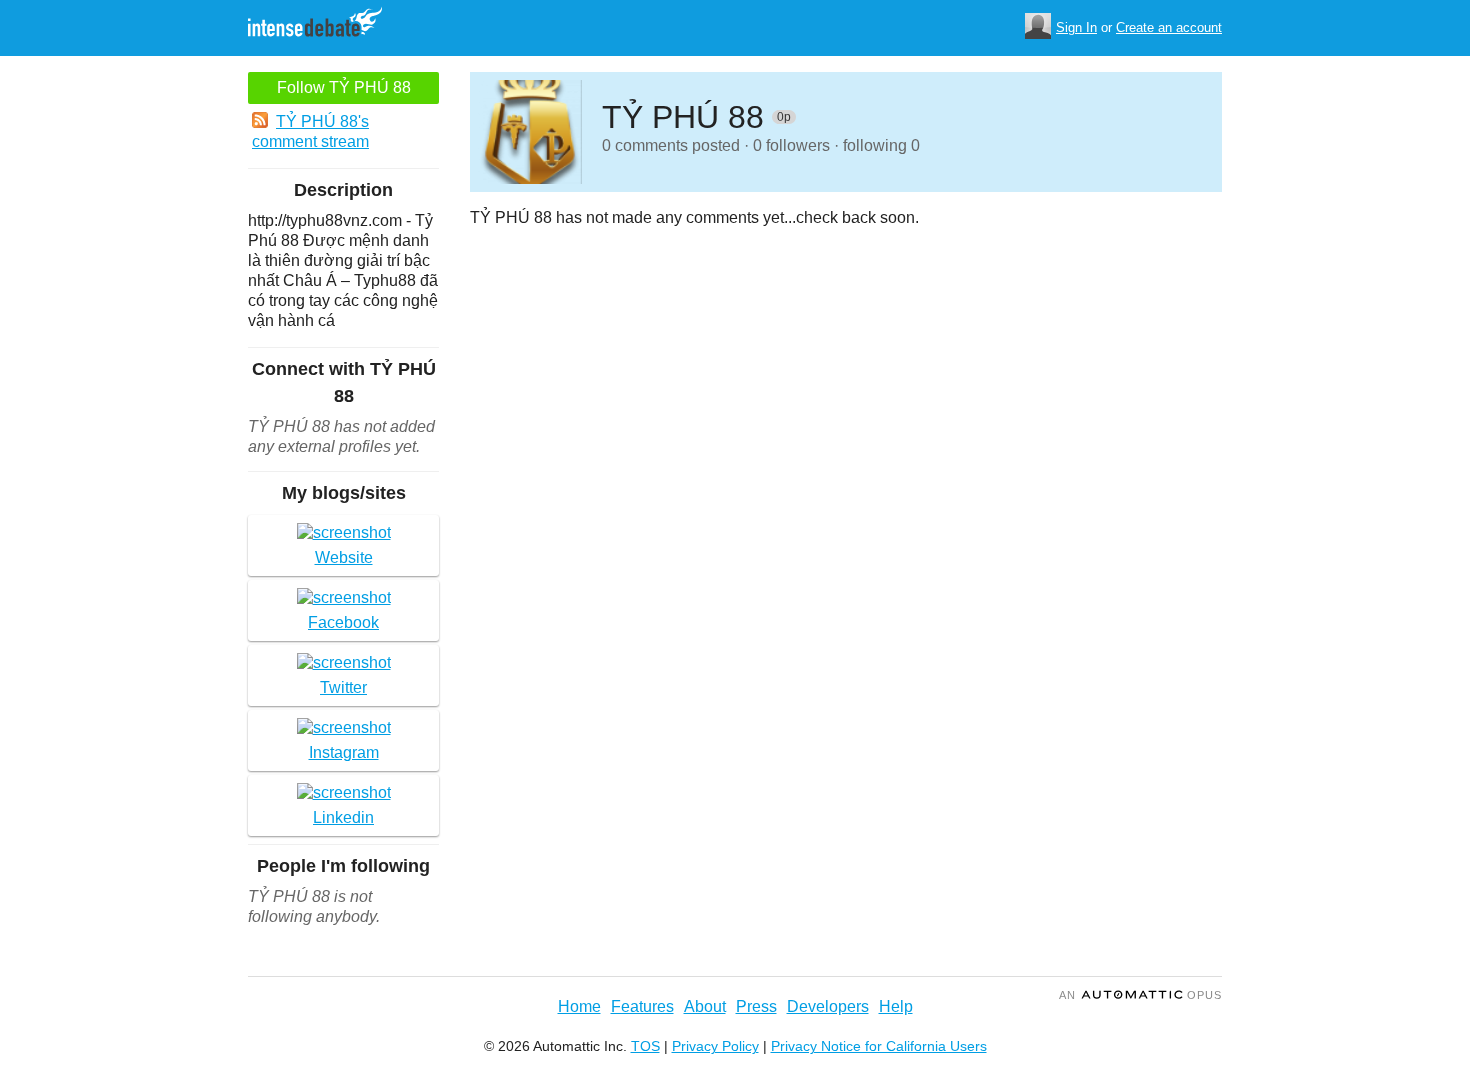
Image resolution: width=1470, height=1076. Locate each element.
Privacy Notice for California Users (879, 1046)
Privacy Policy (715, 1046)
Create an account (1169, 27)
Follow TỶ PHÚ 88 (344, 87)
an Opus (1140, 995)
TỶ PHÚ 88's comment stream (310, 131)
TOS (645, 1046)
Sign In (1076, 27)
